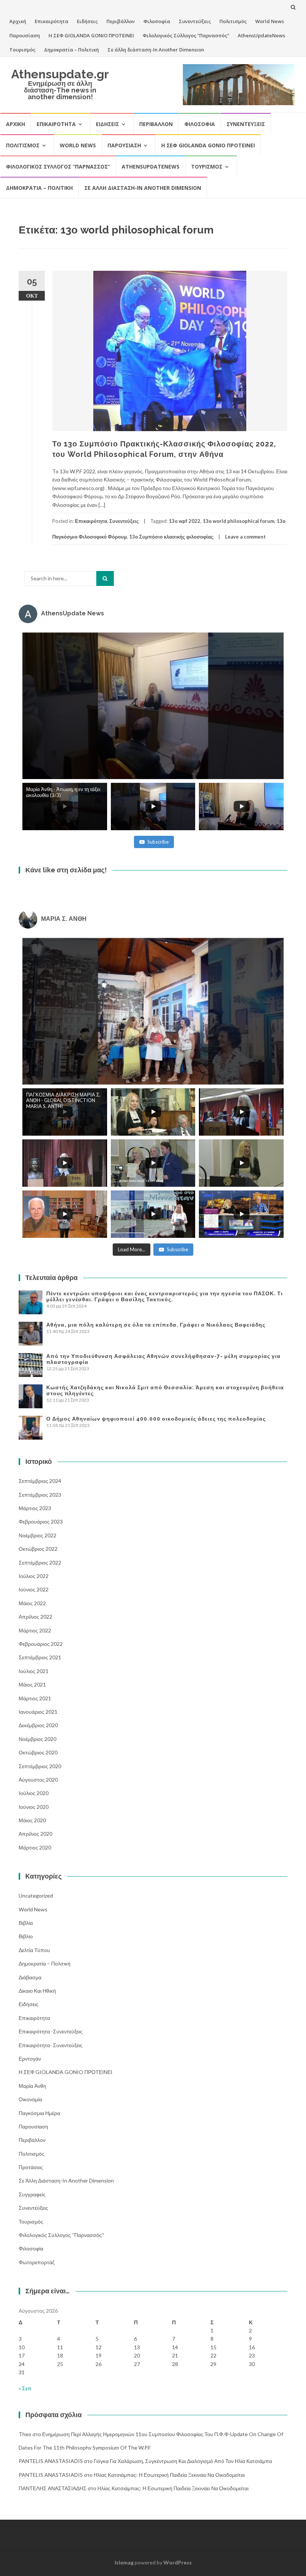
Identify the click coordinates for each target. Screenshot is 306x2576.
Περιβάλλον (121, 21)
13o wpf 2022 (185, 521)
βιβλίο (26, 1936)
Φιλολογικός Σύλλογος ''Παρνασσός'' (61, 2235)
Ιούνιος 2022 (34, 1589)
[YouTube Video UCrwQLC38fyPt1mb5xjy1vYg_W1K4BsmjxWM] (153, 1011)
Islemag (124, 2562)
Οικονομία (30, 2099)
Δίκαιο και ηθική (37, 1991)
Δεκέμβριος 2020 (38, 1725)
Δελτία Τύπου (34, 1950)
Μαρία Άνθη (32, 2086)
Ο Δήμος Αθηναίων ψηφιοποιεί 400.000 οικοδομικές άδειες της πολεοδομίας (156, 1419)
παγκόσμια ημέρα (39, 2113)
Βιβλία (26, 1923)
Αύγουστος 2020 (38, 1780)
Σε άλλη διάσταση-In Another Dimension (156, 50)
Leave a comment (245, 537)
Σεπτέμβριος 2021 (40, 1657)
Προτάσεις (31, 2167)
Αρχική (18, 21)
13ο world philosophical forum (238, 521)
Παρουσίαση (25, 35)
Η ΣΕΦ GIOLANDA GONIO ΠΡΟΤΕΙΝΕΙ (91, 35)
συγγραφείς (32, 2194)
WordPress (178, 2562)
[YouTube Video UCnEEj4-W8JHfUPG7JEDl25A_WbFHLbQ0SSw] (153, 706)
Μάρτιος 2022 (35, 1630)
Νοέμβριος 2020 (38, 1739)
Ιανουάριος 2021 (38, 1712)
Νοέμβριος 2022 (38, 1535)
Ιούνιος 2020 (34, 1807)
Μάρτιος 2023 (35, 1508)
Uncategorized (36, 1896)
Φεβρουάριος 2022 (41, 1644)
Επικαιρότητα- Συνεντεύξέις (51, 2045)
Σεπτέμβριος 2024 (40, 1481)
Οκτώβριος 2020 (38, 1752)
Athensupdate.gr (60, 74)
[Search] (105, 578)
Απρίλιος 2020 (35, 1834)
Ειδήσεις (87, 21)
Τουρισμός (22, 50)
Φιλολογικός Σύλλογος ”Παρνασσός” (186, 35)
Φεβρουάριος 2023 (41, 1521)
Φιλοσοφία (157, 21)
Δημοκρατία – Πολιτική (71, 50)
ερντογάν (30, 2059)
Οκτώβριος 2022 (38, 1549)
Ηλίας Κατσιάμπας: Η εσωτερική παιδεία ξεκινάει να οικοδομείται (169, 2475)
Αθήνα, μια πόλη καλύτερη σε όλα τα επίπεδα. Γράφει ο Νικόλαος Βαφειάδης (156, 1325)
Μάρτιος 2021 (35, 1698)
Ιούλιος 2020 (34, 1793)
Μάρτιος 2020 (35, 1847)
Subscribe (158, 842)
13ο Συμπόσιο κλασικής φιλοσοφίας (171, 537)
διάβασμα (30, 1977)
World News (270, 21)
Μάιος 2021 (32, 1684)
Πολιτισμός (233, 21)
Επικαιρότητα (51, 21)
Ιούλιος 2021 (34, 1671)
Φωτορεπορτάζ (37, 2262)
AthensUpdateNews (261, 35)
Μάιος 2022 (32, 1603)
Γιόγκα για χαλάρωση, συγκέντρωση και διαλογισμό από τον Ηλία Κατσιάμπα (183, 2461)
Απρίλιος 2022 (35, 1617)
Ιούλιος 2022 (34, 1576)
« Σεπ (25, 2388)
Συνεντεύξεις (195, 21)
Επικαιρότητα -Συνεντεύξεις (51, 2031)
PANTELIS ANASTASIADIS (51, 2461)
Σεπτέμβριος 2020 (40, 1766)
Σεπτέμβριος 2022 (40, 1562)
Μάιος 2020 (32, 1820)
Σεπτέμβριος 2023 (40, 1495)
